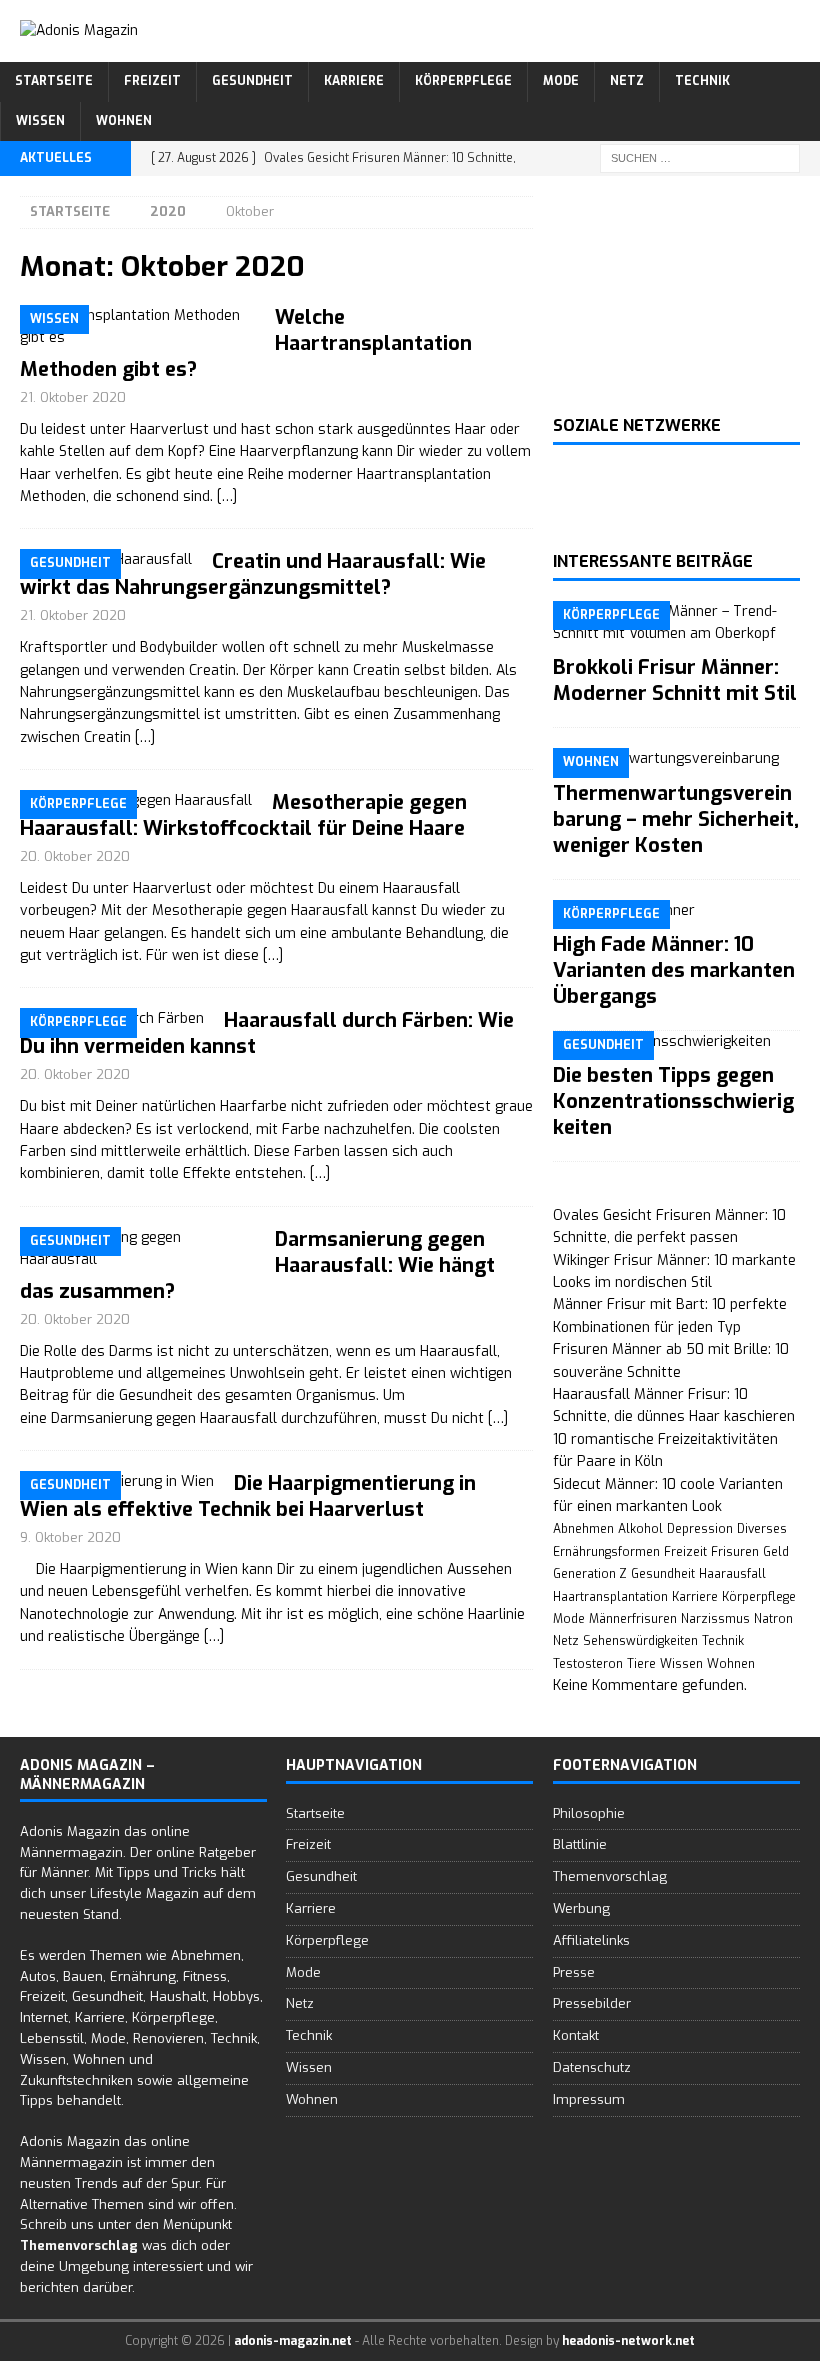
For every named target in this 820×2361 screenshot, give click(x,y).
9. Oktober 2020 (70, 1537)
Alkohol (640, 1529)
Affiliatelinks (591, 1940)
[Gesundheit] (137, 1249)
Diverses (762, 1529)
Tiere (641, 1664)
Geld (776, 1552)
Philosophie (589, 1813)
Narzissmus (715, 1619)
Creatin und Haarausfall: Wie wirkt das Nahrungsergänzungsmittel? (253, 574)
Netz (627, 81)
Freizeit (152, 81)
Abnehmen (583, 1529)
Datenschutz (592, 2067)
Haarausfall (732, 1574)
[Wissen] (137, 327)
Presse (574, 1972)
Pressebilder (592, 2003)
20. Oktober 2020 (75, 856)
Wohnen (124, 121)
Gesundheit (252, 81)
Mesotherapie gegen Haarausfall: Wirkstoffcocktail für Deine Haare (243, 815)
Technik (702, 81)
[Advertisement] (676, 296)
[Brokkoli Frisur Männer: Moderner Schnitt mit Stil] (676, 623)
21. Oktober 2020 (73, 397)
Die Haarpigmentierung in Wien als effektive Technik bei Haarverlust (248, 1496)
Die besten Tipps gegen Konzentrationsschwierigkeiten (673, 1101)
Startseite (54, 81)
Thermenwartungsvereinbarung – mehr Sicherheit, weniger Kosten (676, 819)
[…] (227, 496)
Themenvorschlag (610, 1876)
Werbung (581, 1908)
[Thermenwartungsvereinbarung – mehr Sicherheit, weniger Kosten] (676, 759)
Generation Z (590, 1574)
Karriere (354, 81)
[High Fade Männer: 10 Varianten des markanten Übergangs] (676, 911)
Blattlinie (580, 1844)
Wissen (40, 121)
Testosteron (588, 1664)
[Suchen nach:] (700, 157)
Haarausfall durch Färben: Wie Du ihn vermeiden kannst (267, 1033)
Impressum (589, 2099)
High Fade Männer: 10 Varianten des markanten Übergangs (674, 970)
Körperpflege (463, 81)
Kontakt (576, 2035)
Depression (700, 1529)
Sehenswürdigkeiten (640, 1641)
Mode (561, 81)
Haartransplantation (610, 1597)
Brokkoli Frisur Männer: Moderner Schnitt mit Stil (675, 680)
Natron (773, 1619)
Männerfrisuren (633, 1619)
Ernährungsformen (606, 1552)
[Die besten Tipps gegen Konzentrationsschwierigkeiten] (676, 1042)
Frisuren (735, 1552)
